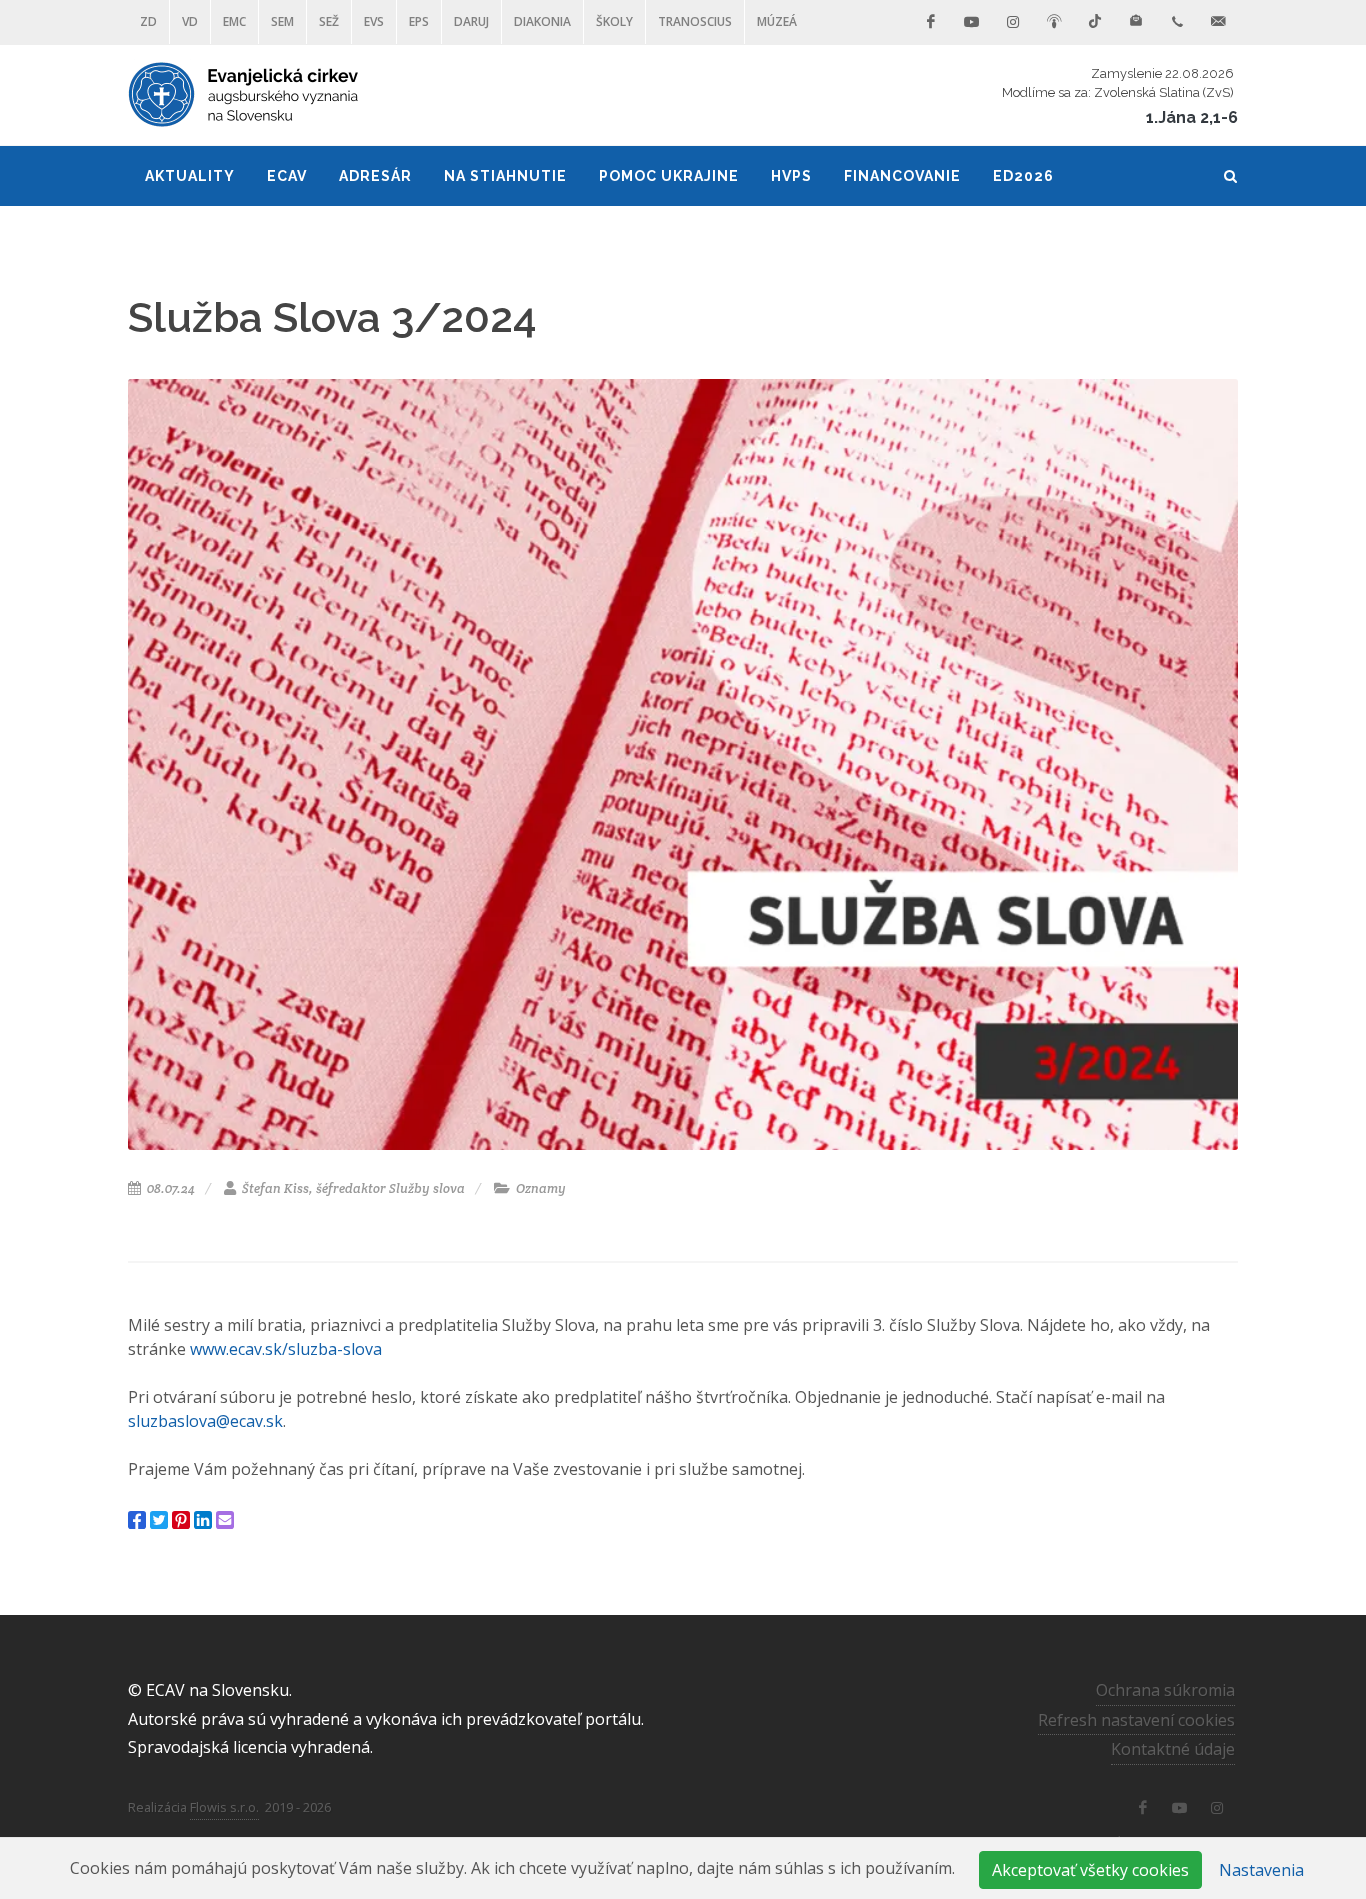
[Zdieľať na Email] (225, 1520)
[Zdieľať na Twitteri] (159, 1520)
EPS (419, 21)
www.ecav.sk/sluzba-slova (286, 1349)
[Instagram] (1013, 22)
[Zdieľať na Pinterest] (181, 1520)
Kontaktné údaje (1173, 1749)
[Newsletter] (1136, 22)
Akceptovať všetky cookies (1090, 1870)
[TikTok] (1095, 22)
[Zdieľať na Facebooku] (137, 1520)
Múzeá (777, 21)
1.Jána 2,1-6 (1192, 117)
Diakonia (542, 21)
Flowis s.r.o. (224, 1807)
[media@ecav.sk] (1218, 22)
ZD (148, 21)
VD (190, 21)
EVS (374, 21)
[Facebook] (931, 22)
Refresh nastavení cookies (1136, 1720)
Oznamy (539, 1188)
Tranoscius (695, 21)
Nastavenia (1261, 1870)
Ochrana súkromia (1165, 1690)
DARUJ (471, 21)
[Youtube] (972, 22)
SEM (282, 21)
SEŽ (329, 21)
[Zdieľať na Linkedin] (203, 1520)
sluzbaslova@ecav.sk (205, 1421)
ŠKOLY (614, 21)
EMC (234, 21)
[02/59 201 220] (1177, 22)
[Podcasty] (1054, 22)
